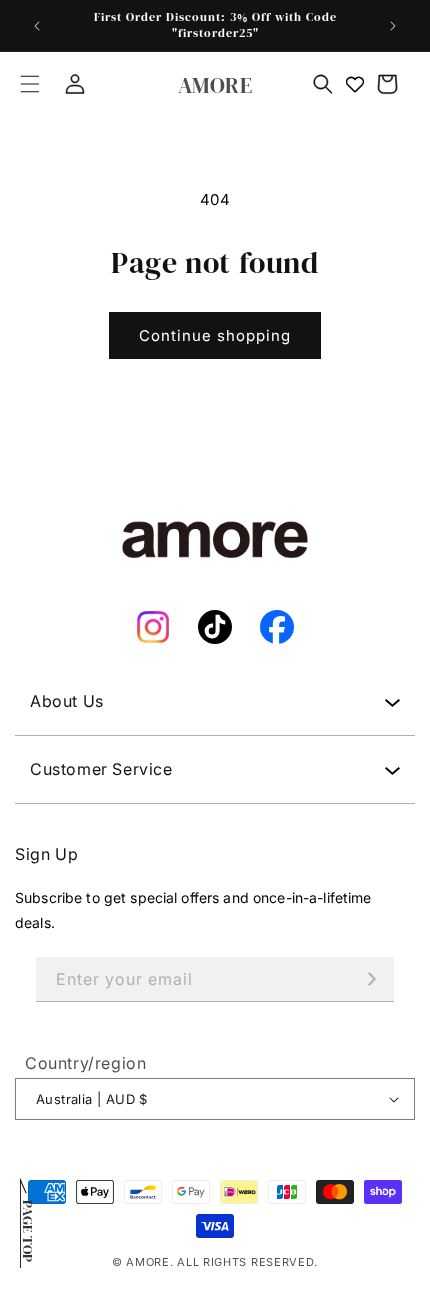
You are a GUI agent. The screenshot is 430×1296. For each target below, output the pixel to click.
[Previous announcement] (37, 26)
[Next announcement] (393, 26)
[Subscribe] (372, 979)
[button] (30, 84)
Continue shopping (215, 335)
